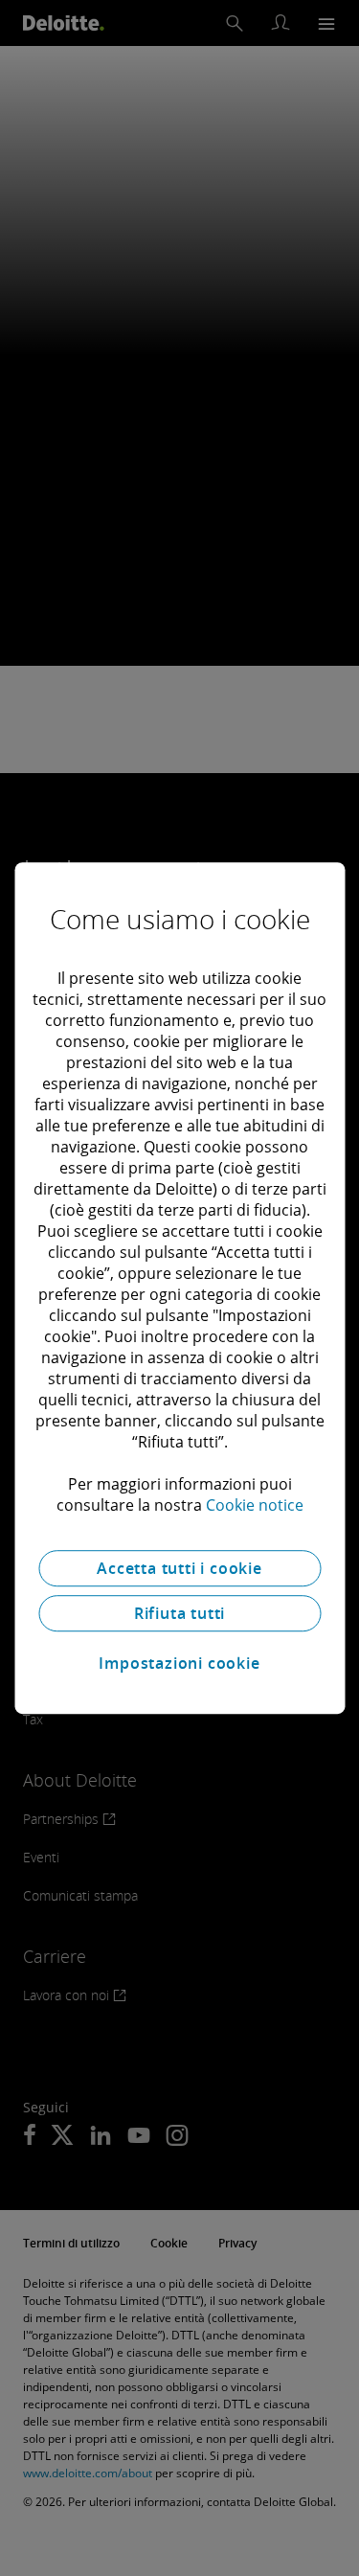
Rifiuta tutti (179, 1613)
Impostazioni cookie (179, 1663)
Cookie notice (255, 1505)
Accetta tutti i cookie (179, 1568)
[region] (179, 1288)
